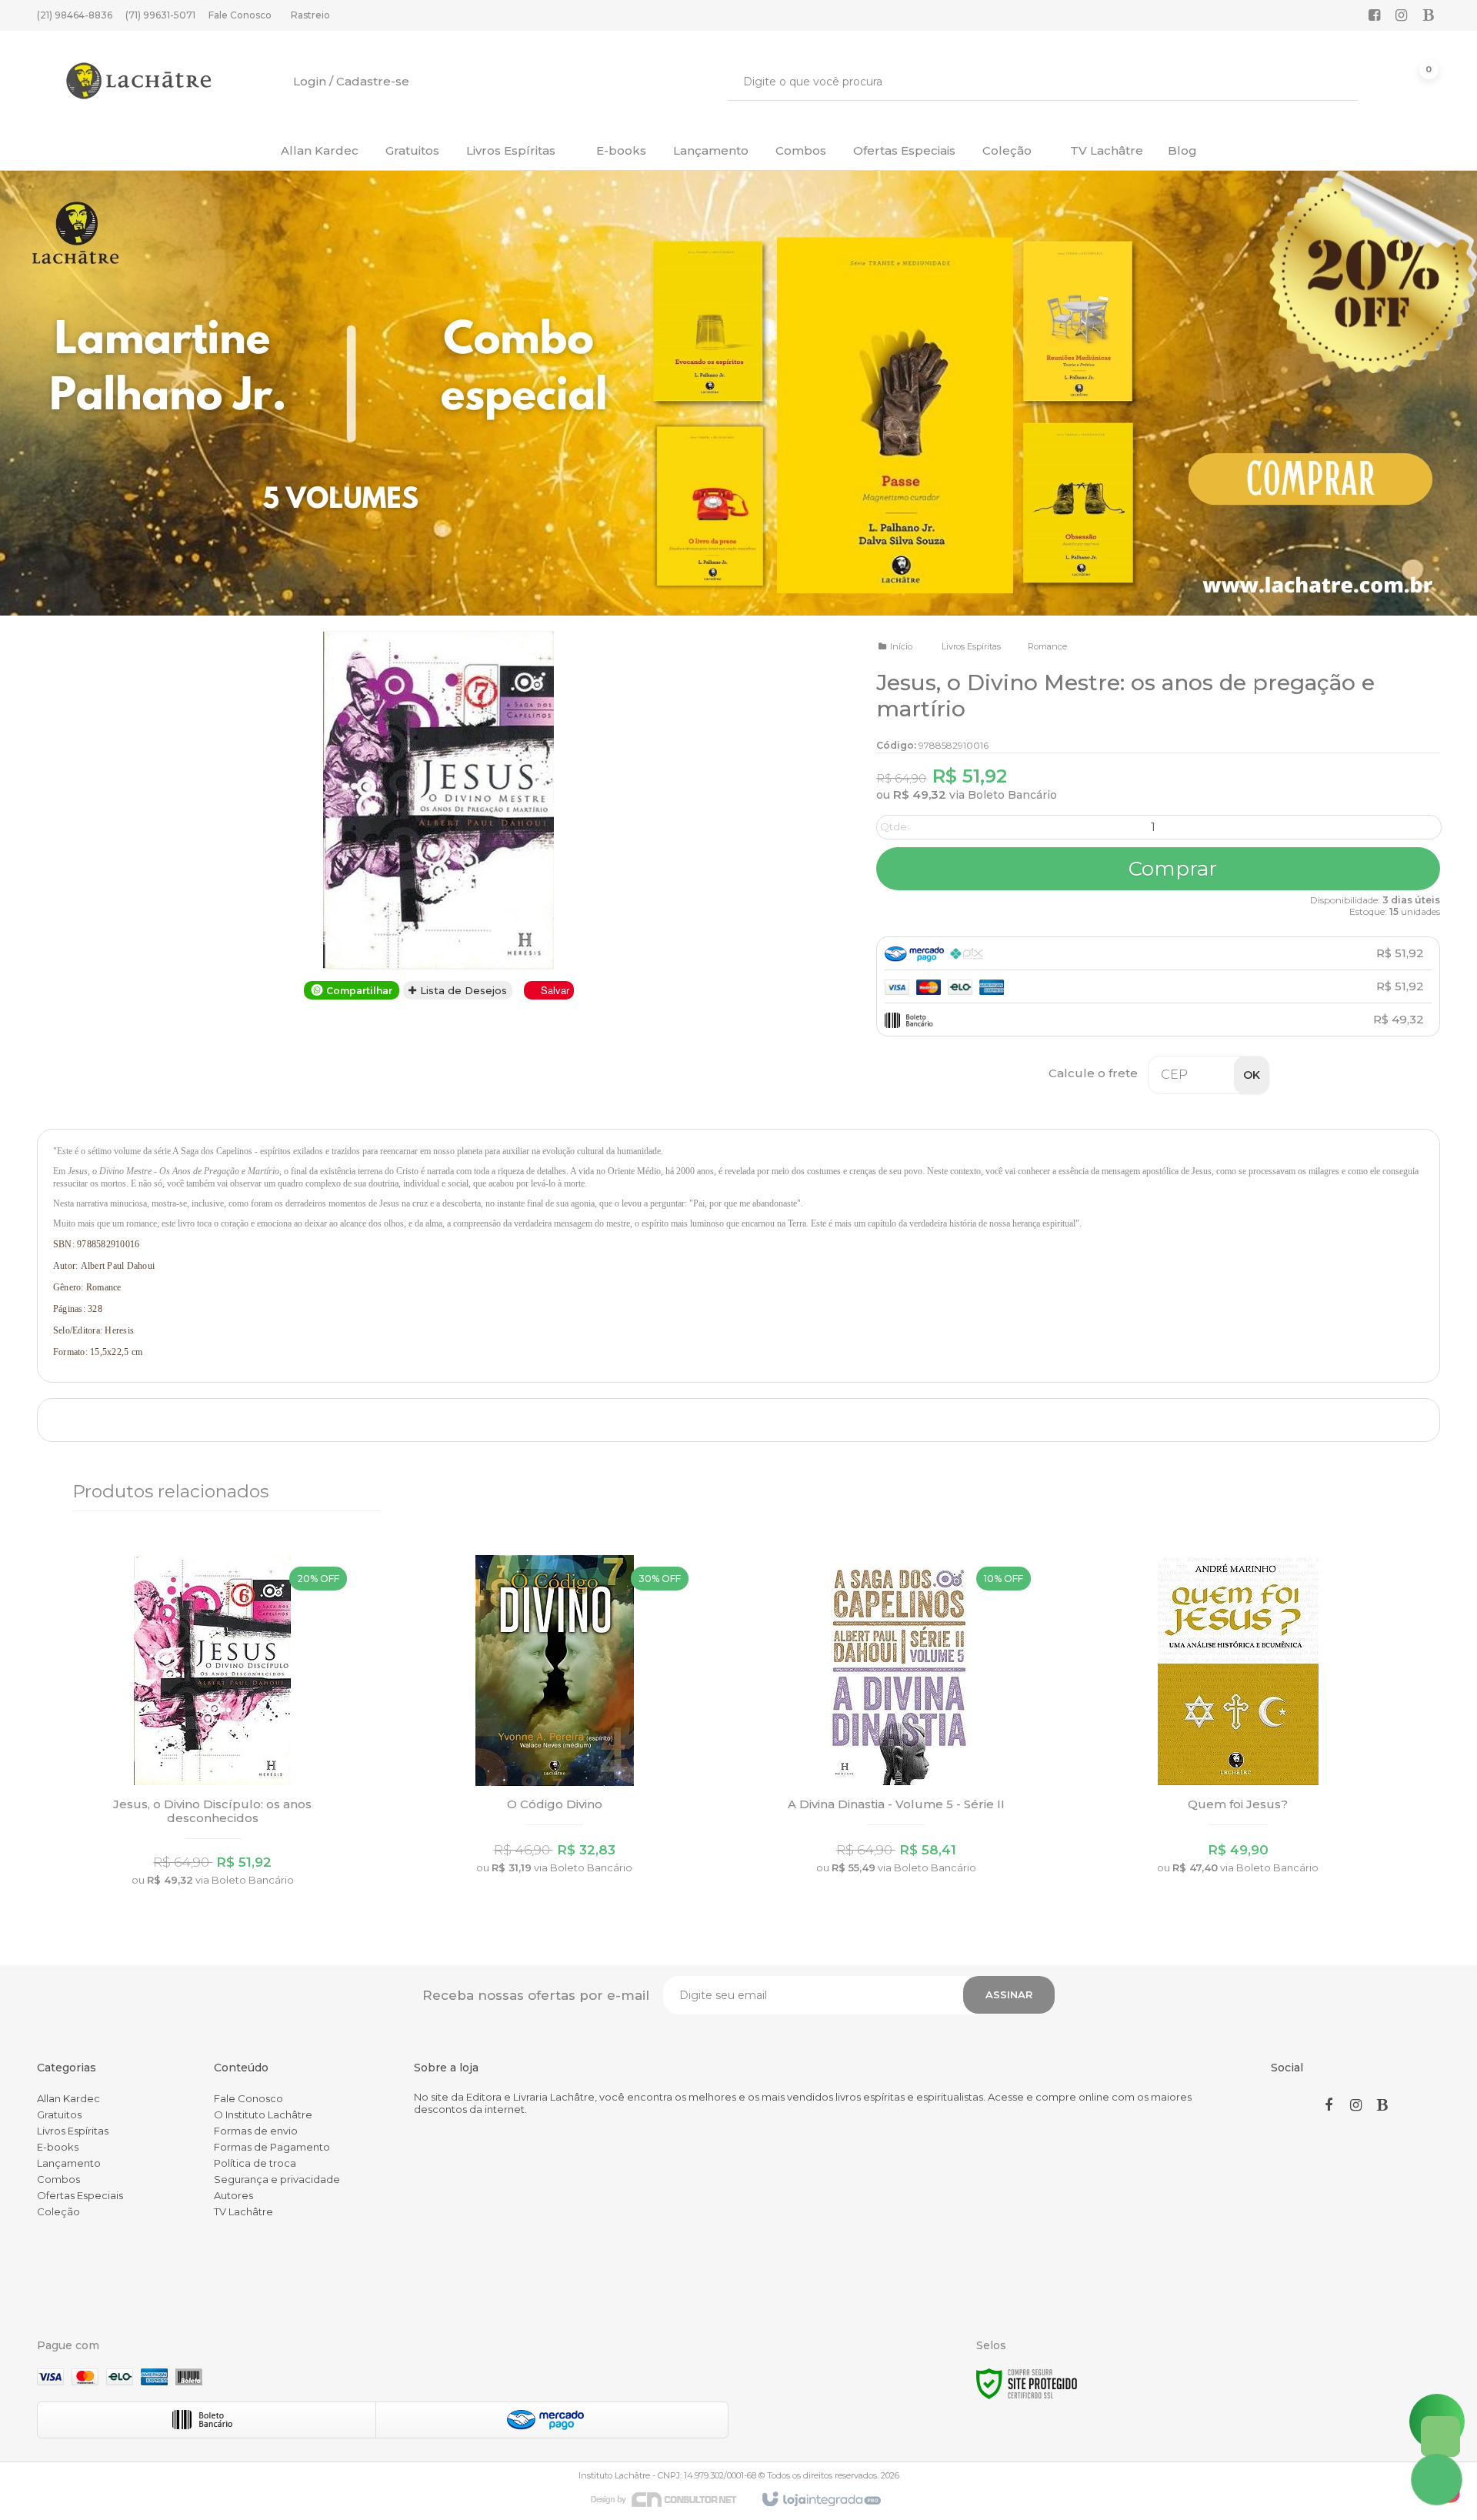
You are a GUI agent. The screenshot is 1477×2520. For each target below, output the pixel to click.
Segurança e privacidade (277, 2179)
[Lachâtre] (138, 81)
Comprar (1170, 869)
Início (901, 646)
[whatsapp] (1440, 2437)
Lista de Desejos (462, 990)
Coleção (58, 2211)
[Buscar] (1335, 82)
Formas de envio (256, 2131)
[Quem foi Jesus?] (1238, 1719)
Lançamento (69, 2163)
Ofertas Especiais (80, 2195)
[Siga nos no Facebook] (1375, 16)
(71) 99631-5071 (160, 15)
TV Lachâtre (243, 2211)
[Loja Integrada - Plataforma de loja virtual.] (820, 2500)
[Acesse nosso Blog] (1429, 16)
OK (1252, 1075)
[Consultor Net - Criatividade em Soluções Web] (672, 2498)
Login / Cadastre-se (351, 81)
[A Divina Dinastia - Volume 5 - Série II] (896, 1719)
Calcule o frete (1093, 1073)
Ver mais (213, 1807)
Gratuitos (59, 2114)
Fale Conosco (240, 15)
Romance (1047, 646)
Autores (233, 2195)
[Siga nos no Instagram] (1402, 16)
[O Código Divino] (555, 1719)
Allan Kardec (68, 2098)
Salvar (555, 990)
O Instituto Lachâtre (263, 2114)
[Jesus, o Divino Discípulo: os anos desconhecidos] (212, 1726)
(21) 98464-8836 (75, 15)
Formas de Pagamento (272, 2147)
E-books (58, 2147)
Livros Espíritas (971, 646)
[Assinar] (1009, 1995)
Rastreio (310, 15)
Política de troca (255, 2163)
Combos (58, 2179)
